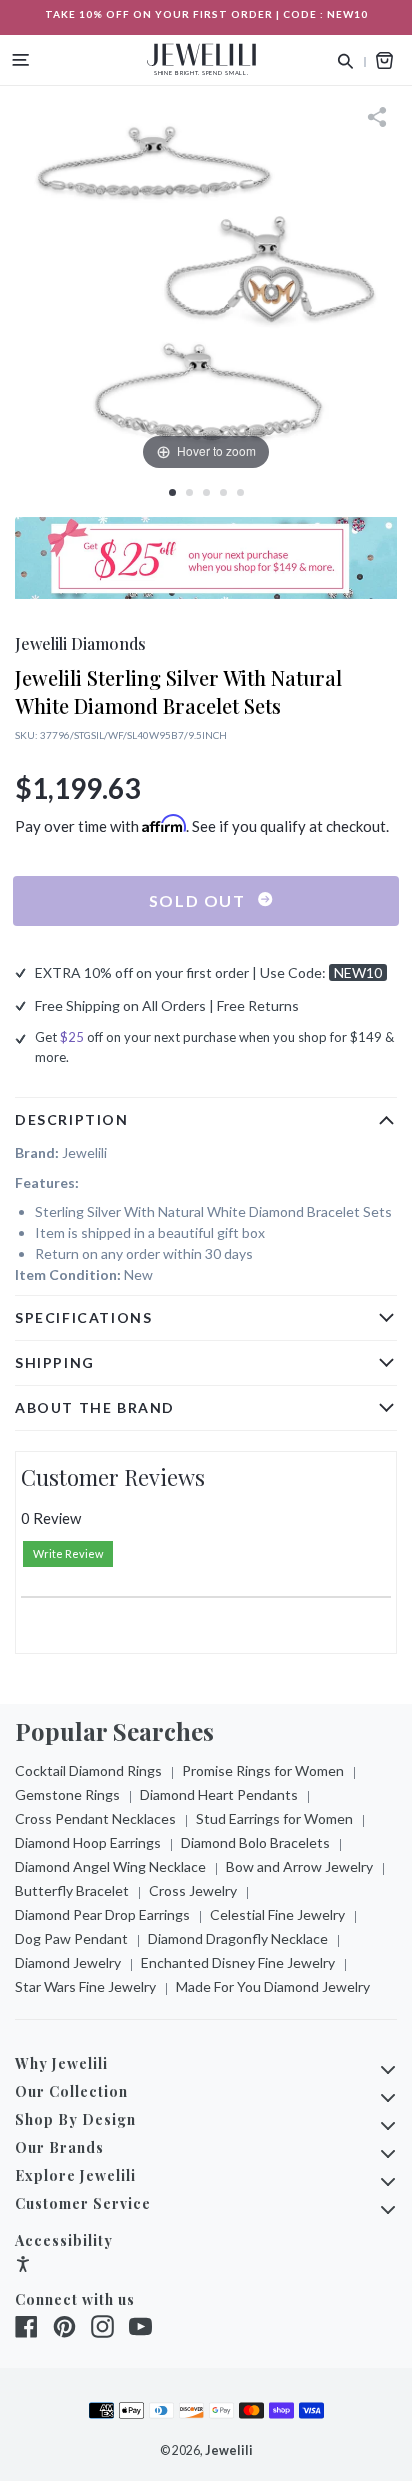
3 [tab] (206, 492)
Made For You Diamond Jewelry (273, 1986)
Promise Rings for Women (263, 1770)
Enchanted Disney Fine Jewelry (238, 1962)
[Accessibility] (23, 2266)
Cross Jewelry (193, 1890)
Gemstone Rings (67, 1794)
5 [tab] (240, 492)
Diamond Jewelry (68, 1962)
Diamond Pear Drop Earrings (102, 1914)
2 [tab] (189, 492)
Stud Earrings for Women (274, 1818)
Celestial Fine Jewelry (277, 1914)
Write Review (68, 1553)
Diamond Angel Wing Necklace (110, 1866)
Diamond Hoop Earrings (88, 1842)
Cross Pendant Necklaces (95, 1818)
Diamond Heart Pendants (219, 1794)
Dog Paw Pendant (71, 1938)
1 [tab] (172, 492)
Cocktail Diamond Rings (88, 1770)
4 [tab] (223, 492)
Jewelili (229, 2450)
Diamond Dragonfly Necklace (238, 1938)
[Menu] (21, 60)
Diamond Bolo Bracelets (255, 1842)
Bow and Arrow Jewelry (299, 1866)
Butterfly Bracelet (72, 1890)
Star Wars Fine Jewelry (85, 1986)
